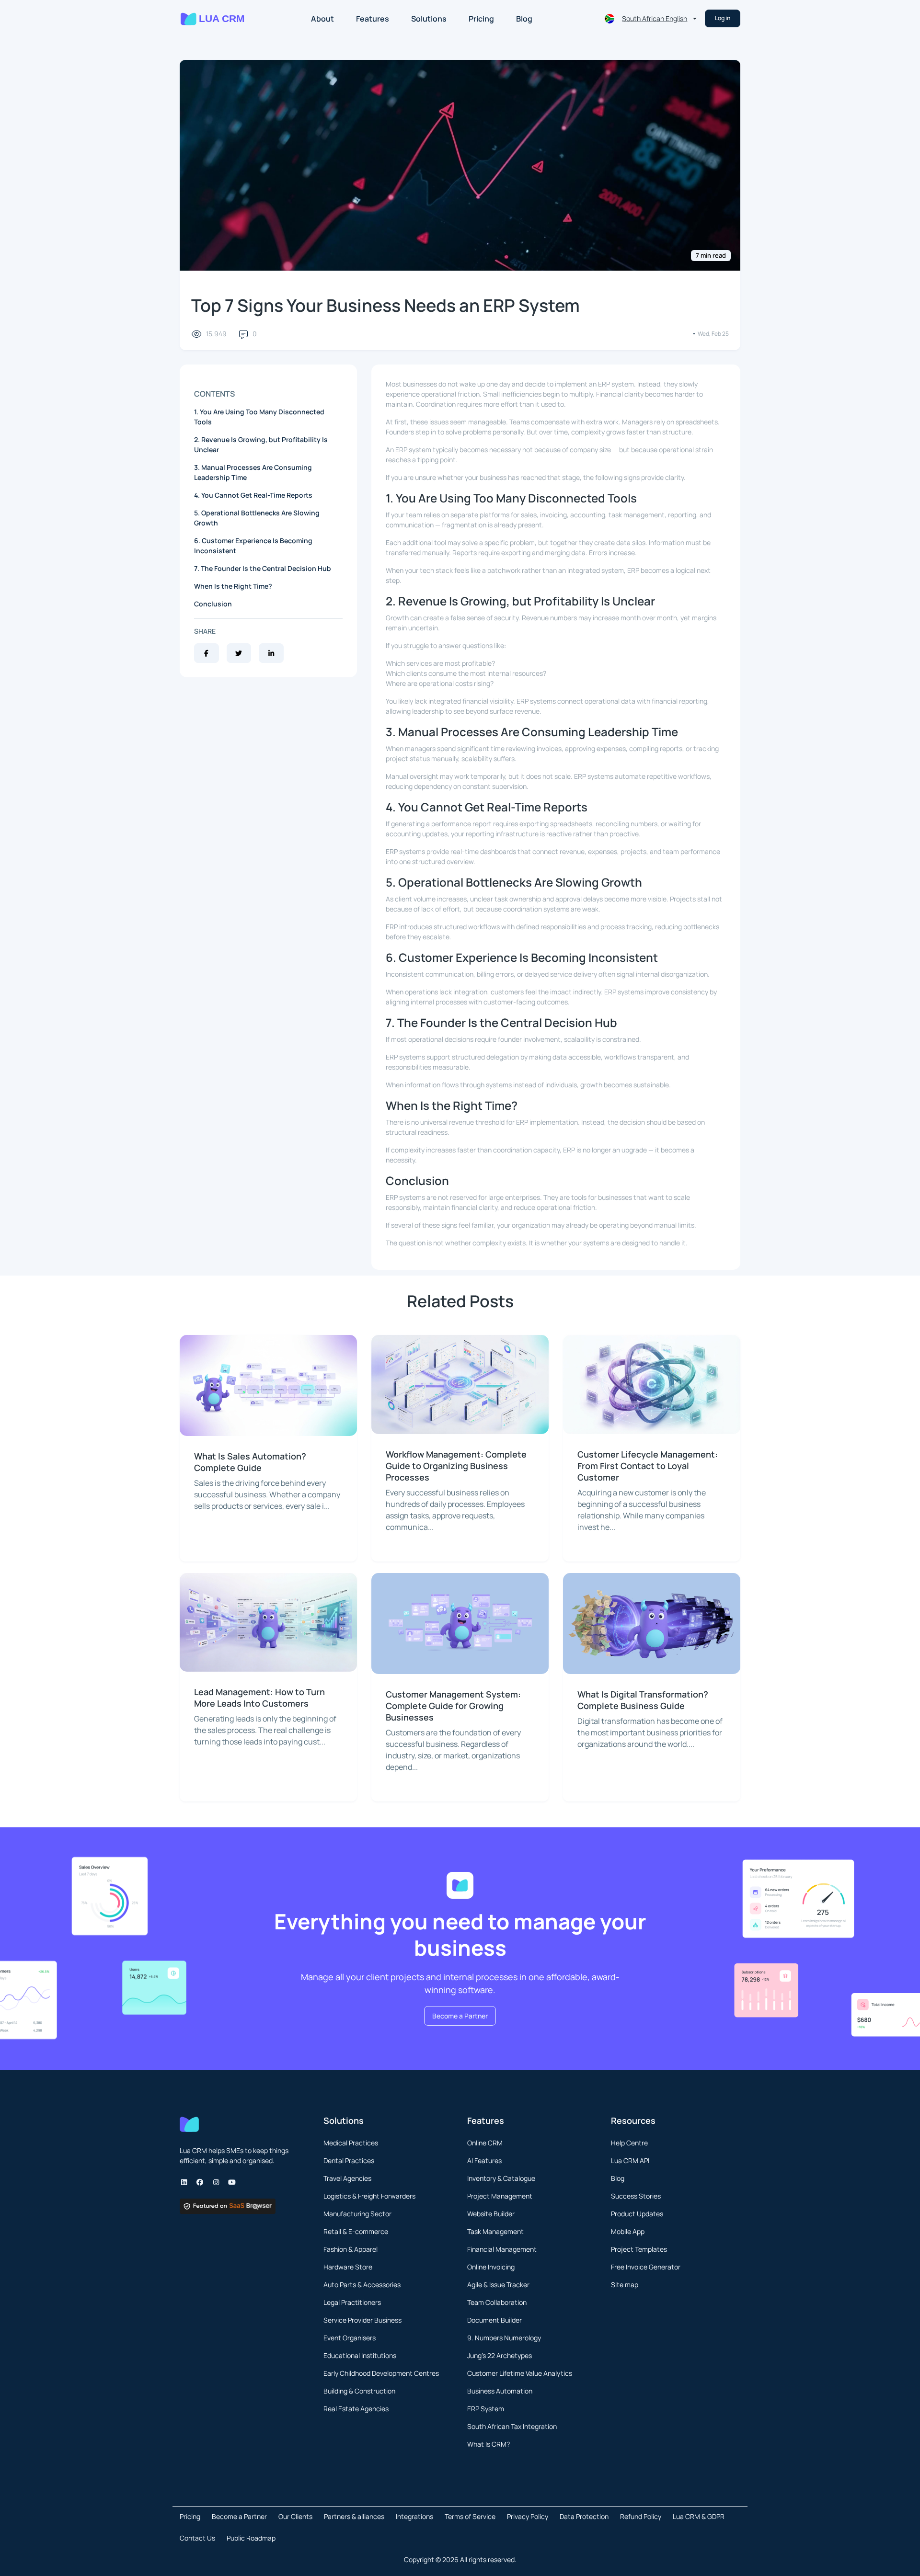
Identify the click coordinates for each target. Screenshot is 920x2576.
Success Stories (636, 2196)
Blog (524, 19)
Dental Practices (349, 2160)
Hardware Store (348, 2267)
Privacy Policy (528, 2516)
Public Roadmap (251, 2538)
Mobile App (628, 2231)
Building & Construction (359, 2391)
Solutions (429, 19)
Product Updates (637, 2214)
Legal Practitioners (352, 2302)
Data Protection (584, 2516)
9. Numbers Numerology (504, 2338)
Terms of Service (470, 2516)
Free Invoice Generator (646, 2267)
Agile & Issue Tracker (498, 2285)
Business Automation (500, 2391)
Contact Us (197, 2538)
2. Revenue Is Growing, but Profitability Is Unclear (261, 445)
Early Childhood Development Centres (381, 2373)
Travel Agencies (347, 2178)
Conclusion (213, 604)
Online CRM (485, 2143)
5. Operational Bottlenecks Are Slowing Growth (257, 518)
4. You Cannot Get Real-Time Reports (253, 495)
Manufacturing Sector (357, 2214)
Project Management (500, 2196)
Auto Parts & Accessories (362, 2285)
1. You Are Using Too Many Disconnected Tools (259, 417)
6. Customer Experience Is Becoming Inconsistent (253, 546)
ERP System (486, 2409)
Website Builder (491, 2214)
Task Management (495, 2231)
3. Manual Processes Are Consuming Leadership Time (253, 472)
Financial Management (502, 2249)
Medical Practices (351, 2143)
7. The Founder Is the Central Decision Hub (263, 568)
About (322, 19)
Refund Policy (641, 2516)
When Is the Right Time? (233, 586)
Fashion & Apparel (351, 2249)
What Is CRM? (489, 2444)
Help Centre (629, 2143)
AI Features (484, 2160)
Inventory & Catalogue (501, 2178)
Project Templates (639, 2249)
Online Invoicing (491, 2267)
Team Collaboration (497, 2302)
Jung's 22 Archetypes (500, 2355)
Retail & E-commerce (356, 2231)
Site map (625, 2285)
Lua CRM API (630, 2160)
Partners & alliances (354, 2516)
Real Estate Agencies (356, 2409)
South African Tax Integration (512, 2426)
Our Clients (295, 2516)
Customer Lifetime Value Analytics (520, 2373)
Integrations (414, 2516)
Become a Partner (460, 2016)
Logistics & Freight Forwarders (369, 2196)
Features (373, 19)
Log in (723, 18)
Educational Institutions (360, 2355)
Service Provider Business (362, 2320)
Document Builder (494, 2320)
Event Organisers (350, 2338)
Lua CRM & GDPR (699, 2516)
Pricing (481, 19)
